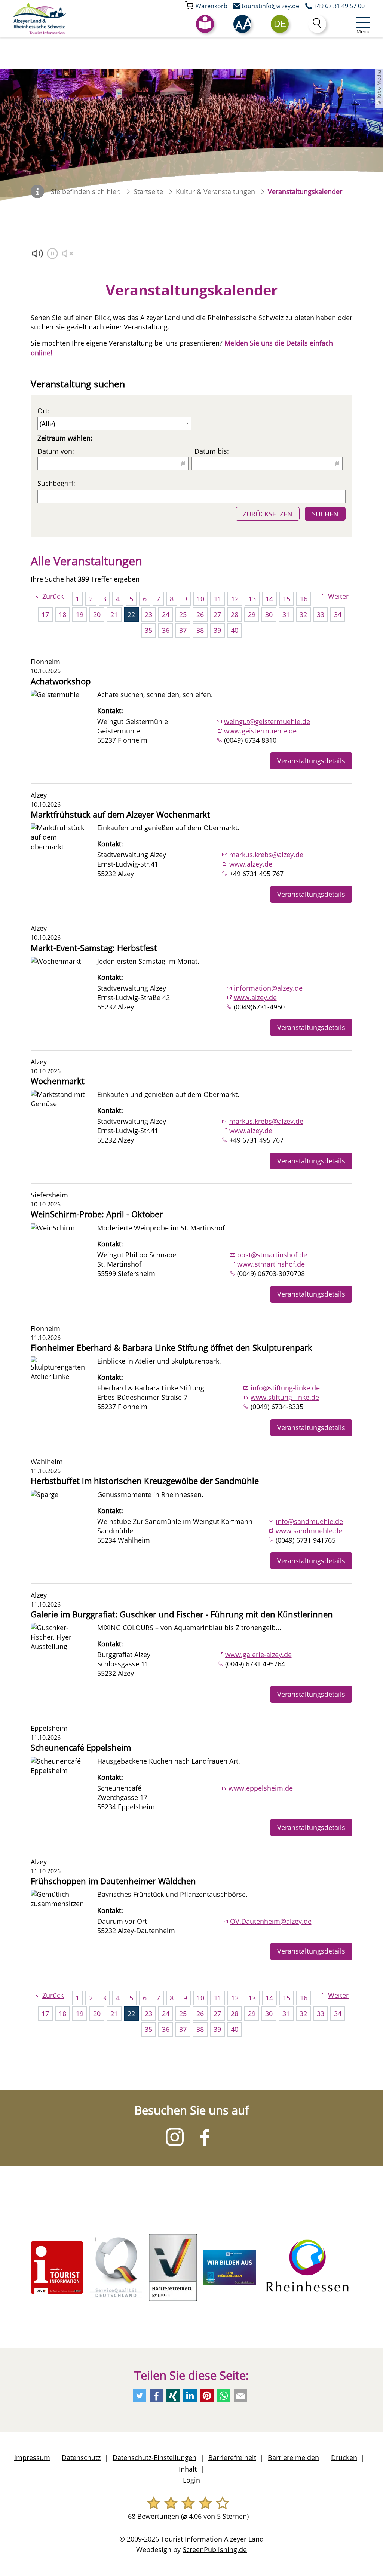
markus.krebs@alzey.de (266, 855)
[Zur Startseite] (40, 19)
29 (252, 614)
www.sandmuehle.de (309, 1531)
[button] (242, 24)
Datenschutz (81, 2457)
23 (148, 614)
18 (62, 614)
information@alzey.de (268, 988)
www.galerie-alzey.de (258, 1655)
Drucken (344, 2457)
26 (200, 614)
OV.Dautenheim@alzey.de (271, 1921)
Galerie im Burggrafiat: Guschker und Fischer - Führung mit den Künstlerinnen (182, 1614)
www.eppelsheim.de (261, 1788)
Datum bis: (212, 451)
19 (80, 614)
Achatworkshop (61, 681)
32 (303, 614)
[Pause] (53, 254)
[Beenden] (68, 254)
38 (200, 630)
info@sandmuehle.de (309, 1521)
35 (148, 630)
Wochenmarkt (58, 1081)
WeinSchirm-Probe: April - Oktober (97, 1214)
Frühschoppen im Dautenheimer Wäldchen (113, 1881)
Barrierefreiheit (232, 2457)
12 (235, 599)
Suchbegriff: (56, 483)
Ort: (43, 411)
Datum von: (56, 451)
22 (131, 614)
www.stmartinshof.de (271, 1264)
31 (286, 614)
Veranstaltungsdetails (311, 761)
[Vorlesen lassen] (38, 254)
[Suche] (317, 24)
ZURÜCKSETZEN (268, 514)
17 (45, 614)
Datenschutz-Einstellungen (154, 2457)
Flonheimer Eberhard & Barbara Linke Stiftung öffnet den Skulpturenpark (171, 1348)
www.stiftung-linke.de (285, 1397)
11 (218, 599)
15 (287, 599)
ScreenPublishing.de (215, 2549)
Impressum (32, 2457)
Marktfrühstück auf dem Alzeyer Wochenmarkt (120, 814)
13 (252, 599)
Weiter (338, 596)
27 (217, 614)
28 (235, 614)
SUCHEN (325, 514)
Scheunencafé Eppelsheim (81, 1747)
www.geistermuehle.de (260, 731)
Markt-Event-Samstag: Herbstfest (94, 948)
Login (191, 2480)
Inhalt (188, 2469)
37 (183, 630)
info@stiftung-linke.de (285, 1388)
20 (97, 614)
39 (217, 630)
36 (166, 630)
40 (235, 630)
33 (321, 614)
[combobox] (280, 24)
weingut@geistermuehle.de (267, 721)
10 (200, 599)
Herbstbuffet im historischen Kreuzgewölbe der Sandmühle (145, 1481)
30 (269, 614)
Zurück (53, 596)
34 (338, 614)
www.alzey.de (251, 864)
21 (114, 614)
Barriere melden (293, 2457)
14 (269, 599)
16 (304, 599)
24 (166, 614)
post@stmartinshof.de (272, 1255)
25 (183, 614)
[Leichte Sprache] (205, 24)
